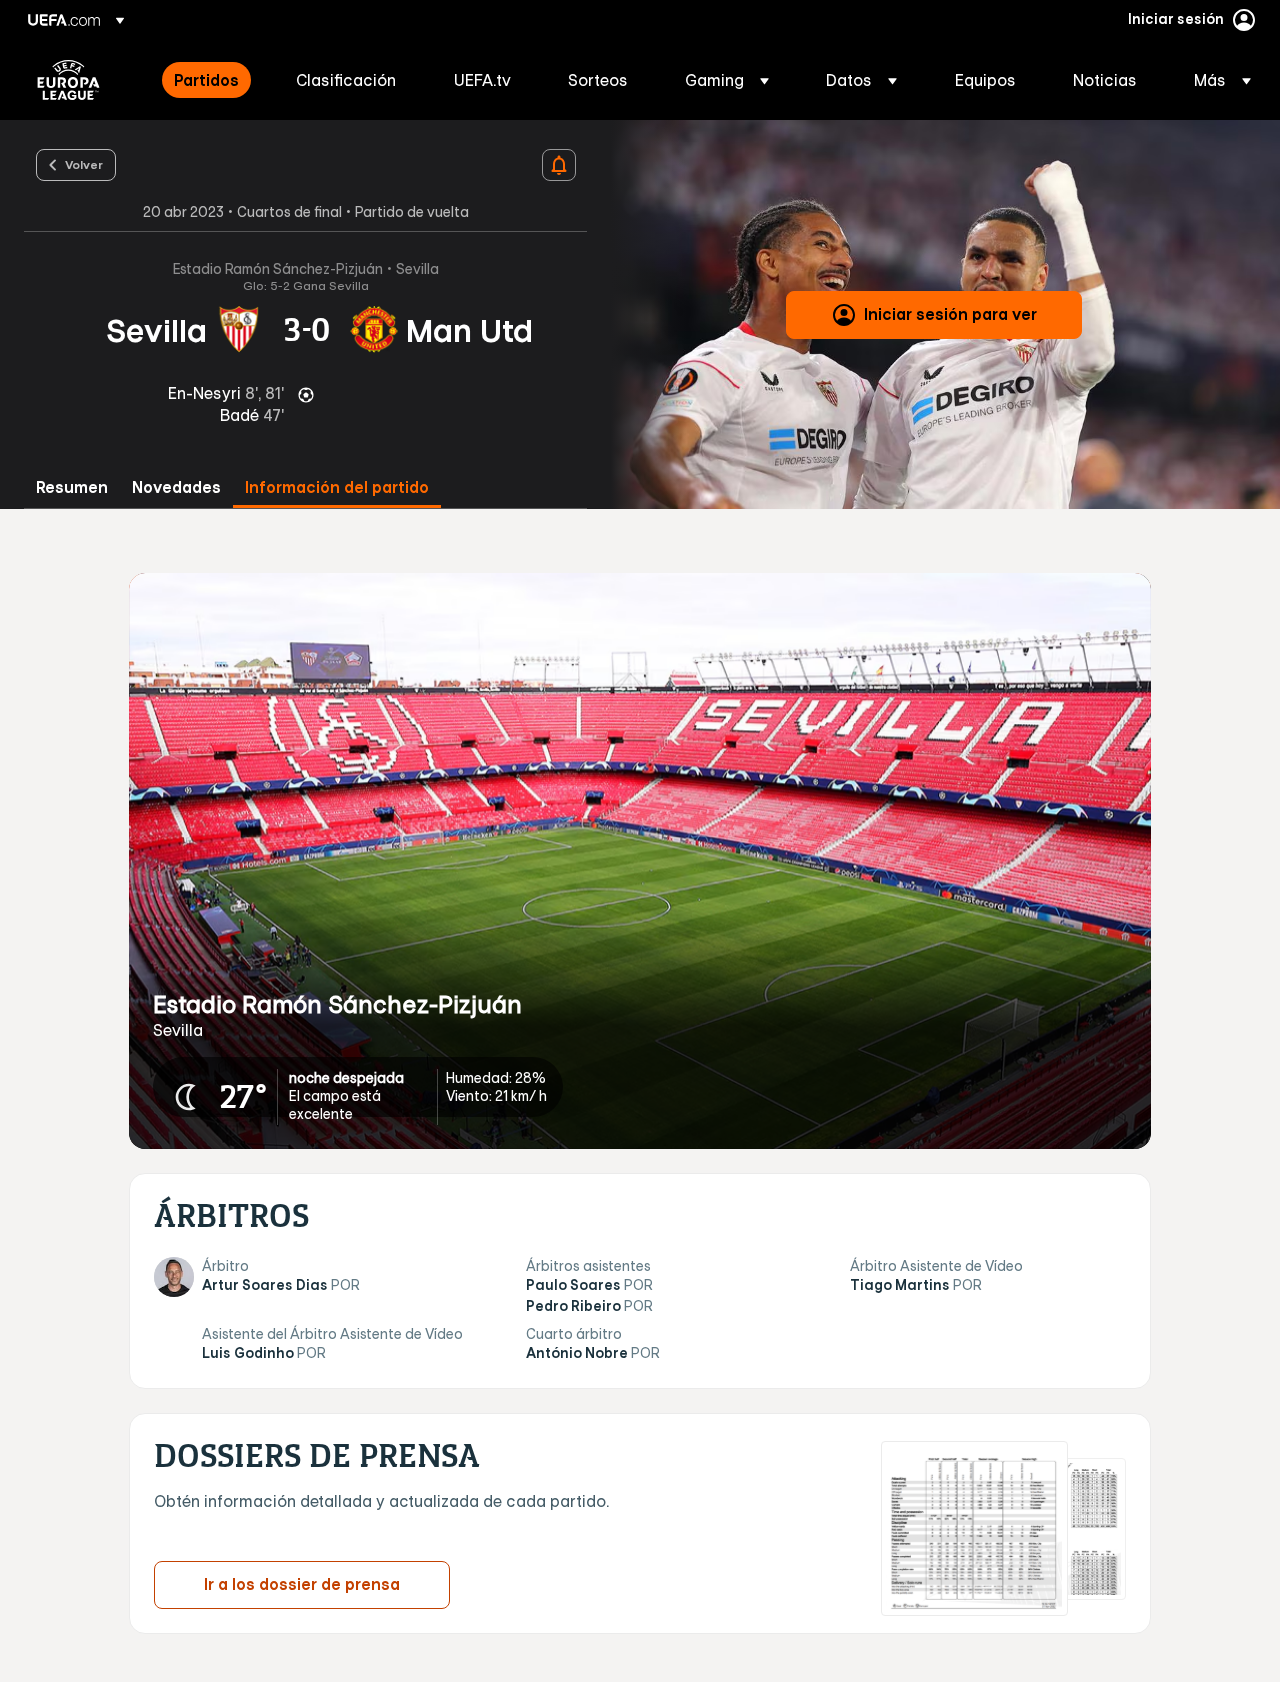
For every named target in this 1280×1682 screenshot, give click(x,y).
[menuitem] (210, 80)
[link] (206, 80)
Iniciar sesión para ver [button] (950, 314)
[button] (727, 80)
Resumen (72, 487)
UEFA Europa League (68, 80)
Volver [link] (84, 164)
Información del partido (337, 487)
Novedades (176, 487)
